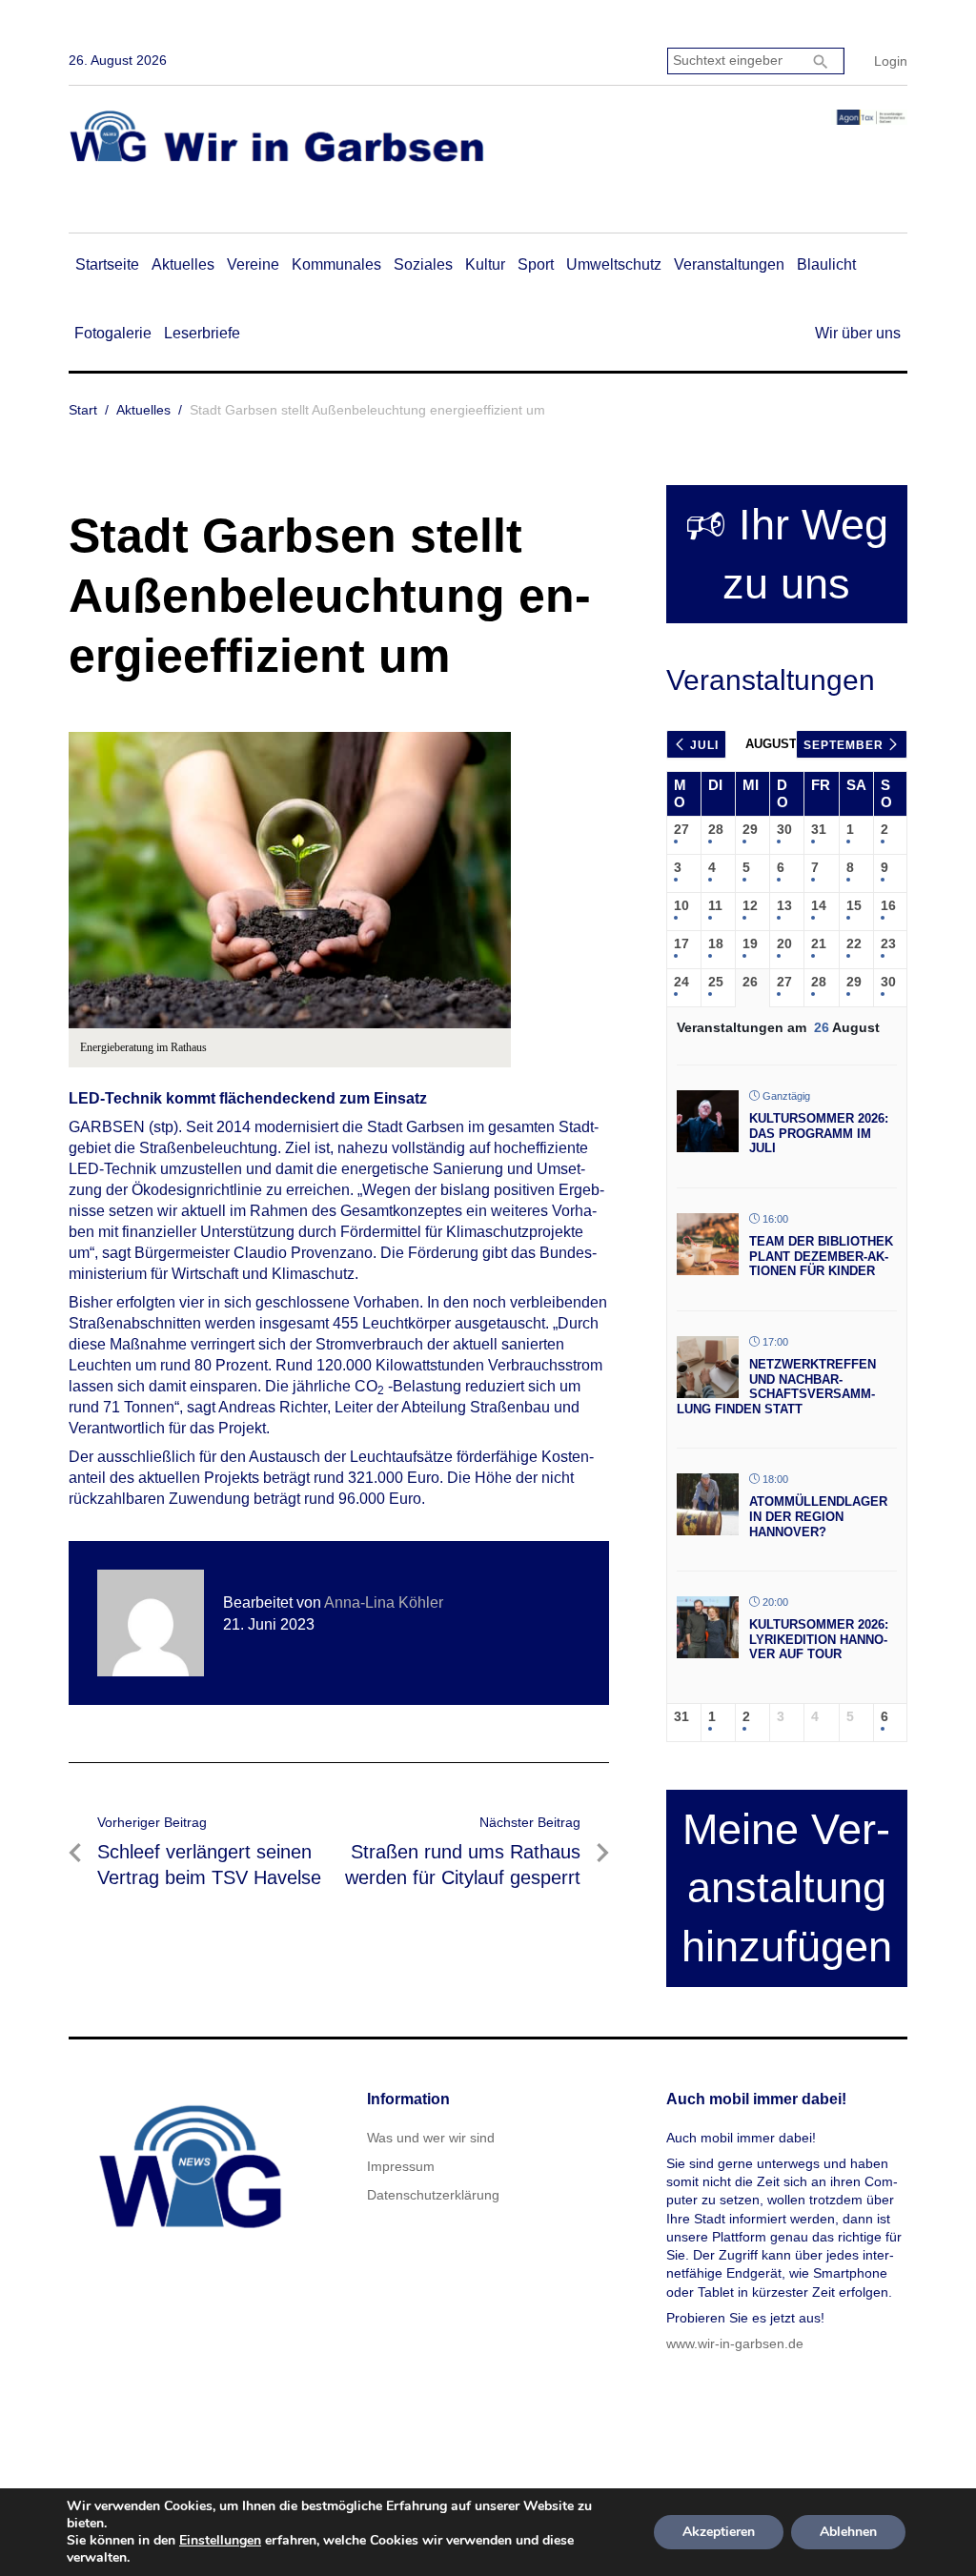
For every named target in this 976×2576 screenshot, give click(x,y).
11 (715, 905)
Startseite (107, 264)
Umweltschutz (614, 264)
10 (681, 905)
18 (716, 943)
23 (888, 943)
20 (784, 943)
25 (716, 982)
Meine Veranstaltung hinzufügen (787, 1888)
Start (83, 410)
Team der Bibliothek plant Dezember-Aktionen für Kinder (821, 1256)
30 (784, 829)
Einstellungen (220, 2541)
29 (750, 829)
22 (854, 943)
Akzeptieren (719, 2532)
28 (716, 829)
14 (819, 905)
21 (819, 943)
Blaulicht (826, 264)
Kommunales (336, 264)
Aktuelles (183, 264)
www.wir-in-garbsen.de (735, 2343)
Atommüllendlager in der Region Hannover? (818, 1516)
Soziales (423, 264)
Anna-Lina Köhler (384, 1602)
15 (854, 905)
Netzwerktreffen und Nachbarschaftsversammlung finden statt (776, 1387)
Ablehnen (848, 2532)
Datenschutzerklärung (433, 2195)
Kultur (485, 264)
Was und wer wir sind (431, 2138)
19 (750, 943)
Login (891, 61)
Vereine (253, 264)
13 (784, 905)
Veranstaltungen (729, 264)
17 (681, 943)
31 (819, 829)
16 (888, 905)
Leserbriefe (202, 333)
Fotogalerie (113, 333)
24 (681, 982)
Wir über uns (858, 333)
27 (681, 829)
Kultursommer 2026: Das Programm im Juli (819, 1133)
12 (750, 905)
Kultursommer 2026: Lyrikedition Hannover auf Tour (819, 1639)
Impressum (401, 2166)
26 (750, 982)
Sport (536, 264)
